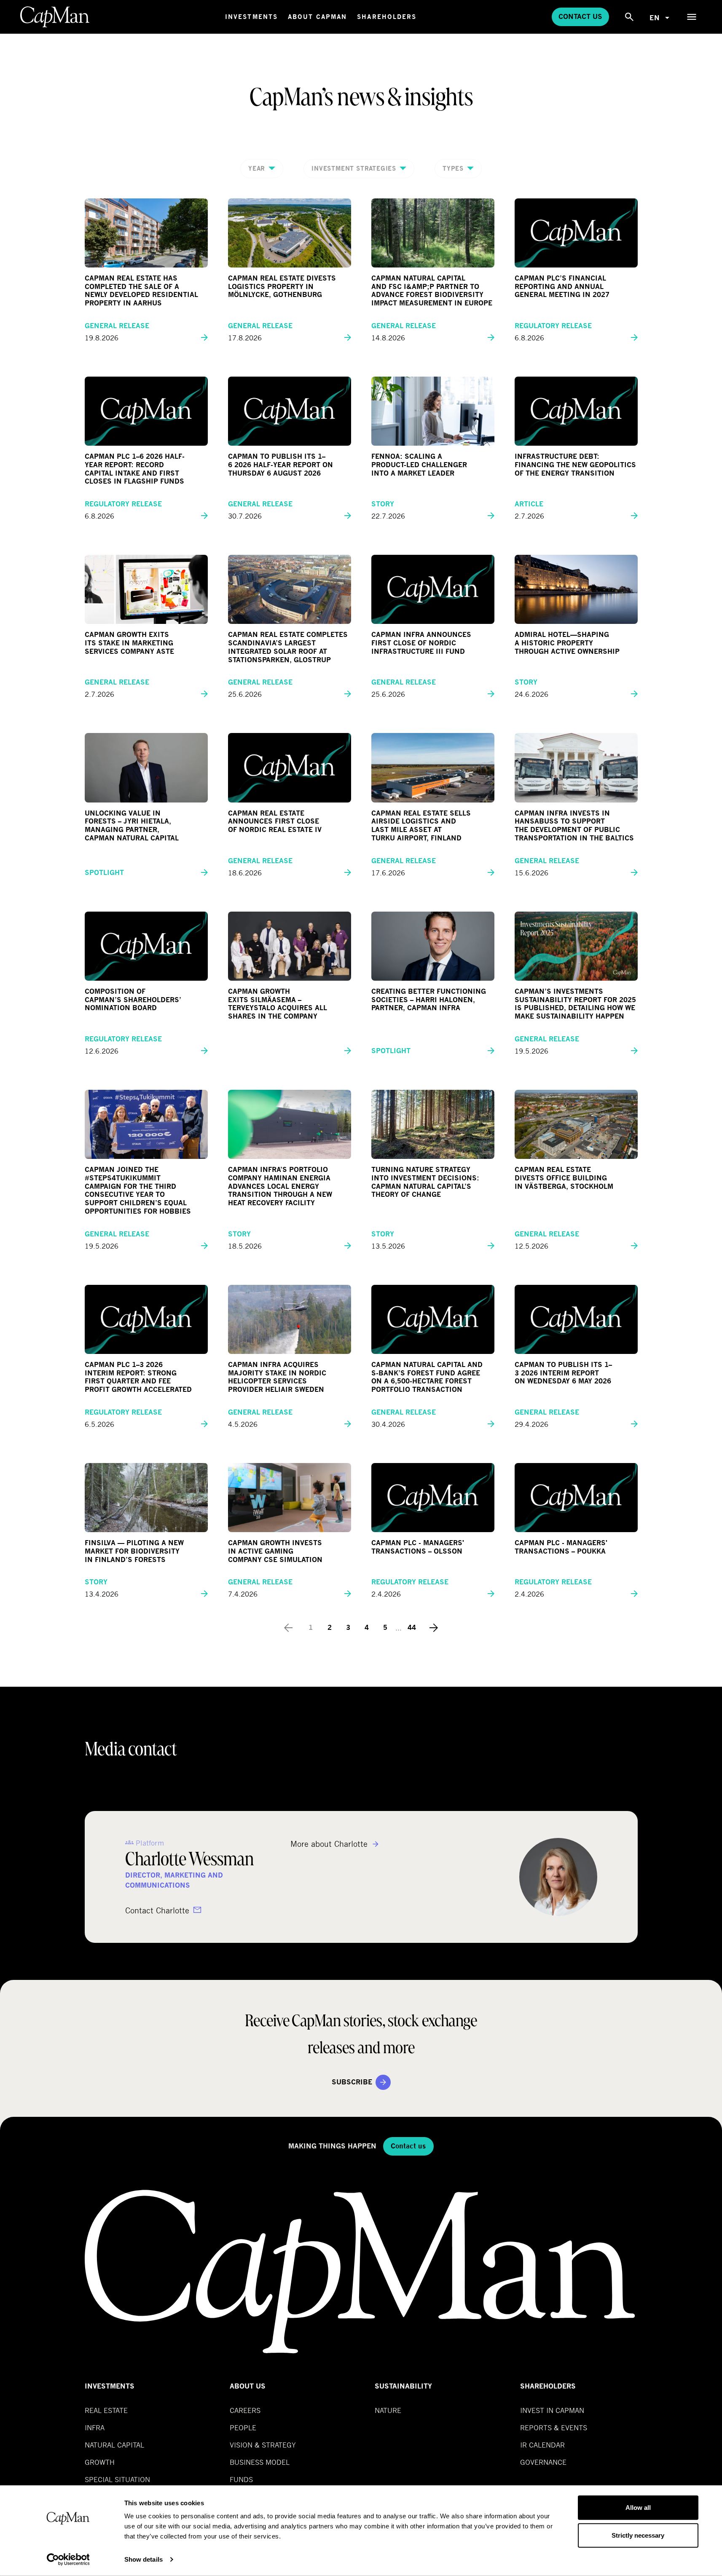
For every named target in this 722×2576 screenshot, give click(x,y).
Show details (144, 2559)
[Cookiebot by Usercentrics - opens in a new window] (68, 2560)
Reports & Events (554, 2428)
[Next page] (434, 1628)
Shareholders (387, 17)
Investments (251, 17)
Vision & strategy (263, 2445)
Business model (260, 2462)
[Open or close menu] (692, 17)
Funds (241, 2479)
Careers (245, 2410)
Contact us (580, 17)
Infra (95, 2428)
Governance (543, 2462)
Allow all (638, 2508)
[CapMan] (55, 17)
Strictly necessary (638, 2535)
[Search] (629, 17)
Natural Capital (114, 2445)
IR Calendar (542, 2445)
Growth (100, 2462)
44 (412, 1628)
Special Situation (117, 2479)
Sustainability (403, 2386)
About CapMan (317, 17)
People (243, 2428)
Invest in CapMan (552, 2410)
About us (248, 2386)
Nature (388, 2410)
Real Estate (106, 2410)
